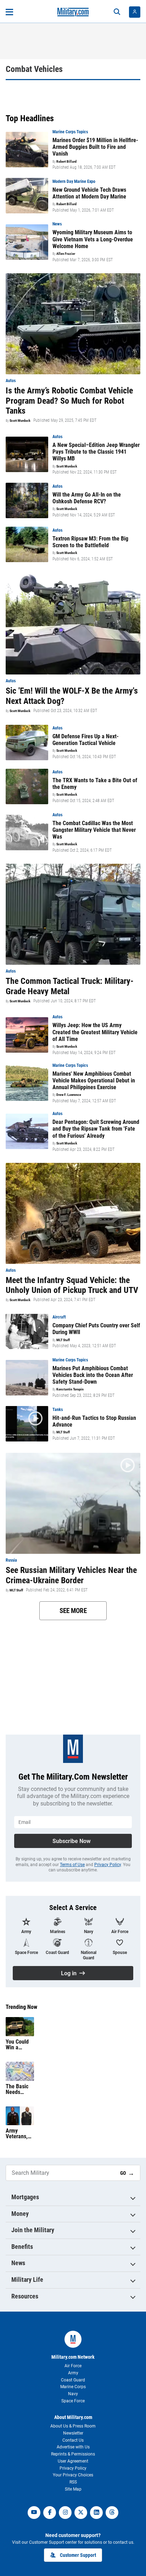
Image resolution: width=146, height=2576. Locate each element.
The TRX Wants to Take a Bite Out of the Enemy (95, 784)
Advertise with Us (73, 2447)
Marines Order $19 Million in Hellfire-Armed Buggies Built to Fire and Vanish (95, 147)
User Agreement (73, 2461)
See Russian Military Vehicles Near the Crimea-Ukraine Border (71, 1575)
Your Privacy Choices (73, 2475)
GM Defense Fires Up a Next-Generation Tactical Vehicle (86, 740)
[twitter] (81, 2513)
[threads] (112, 2513)
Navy (73, 2394)
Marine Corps (73, 2387)
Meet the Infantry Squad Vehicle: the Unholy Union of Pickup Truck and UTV (72, 1285)
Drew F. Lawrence (69, 1095)
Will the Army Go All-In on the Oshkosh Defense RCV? (87, 498)
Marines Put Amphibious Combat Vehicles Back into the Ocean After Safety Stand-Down (93, 1375)
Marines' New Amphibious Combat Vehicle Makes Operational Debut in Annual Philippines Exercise (94, 1080)
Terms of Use (72, 1865)
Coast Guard (73, 2380)
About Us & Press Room (73, 2426)
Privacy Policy (108, 1865)
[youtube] (34, 2513)
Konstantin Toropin (70, 1389)
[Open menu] (9, 12)
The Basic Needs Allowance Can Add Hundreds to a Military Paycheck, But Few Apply (20, 2089)
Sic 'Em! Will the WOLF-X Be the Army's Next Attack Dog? (72, 696)
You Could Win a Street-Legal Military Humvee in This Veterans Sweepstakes (20, 2045)
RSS (73, 2482)
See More (73, 1611)
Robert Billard (66, 162)
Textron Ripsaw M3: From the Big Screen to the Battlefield (90, 542)
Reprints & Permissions (73, 2454)
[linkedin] (96, 2513)
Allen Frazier (66, 254)
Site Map (73, 2489)
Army (73, 2373)
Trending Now (21, 2007)
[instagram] (65, 2513)
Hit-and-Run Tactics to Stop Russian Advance (94, 1421)
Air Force (73, 2366)
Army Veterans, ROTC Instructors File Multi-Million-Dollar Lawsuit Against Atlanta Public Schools (18, 2134)
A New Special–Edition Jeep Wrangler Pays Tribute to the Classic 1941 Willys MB (96, 452)
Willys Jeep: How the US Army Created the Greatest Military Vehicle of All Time (95, 1032)
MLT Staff (63, 1340)
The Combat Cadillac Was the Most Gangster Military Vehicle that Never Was (94, 830)
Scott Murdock (20, 421)
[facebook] (50, 2513)
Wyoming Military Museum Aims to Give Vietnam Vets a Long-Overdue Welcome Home (93, 239)
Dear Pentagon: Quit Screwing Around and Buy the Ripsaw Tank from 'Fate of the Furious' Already (96, 1129)
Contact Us (73, 2440)
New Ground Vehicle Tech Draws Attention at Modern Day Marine (89, 193)
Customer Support (78, 2555)
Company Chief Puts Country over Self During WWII (96, 1329)
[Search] (117, 12)
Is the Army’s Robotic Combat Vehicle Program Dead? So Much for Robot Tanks (69, 401)
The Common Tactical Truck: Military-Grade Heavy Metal (70, 986)
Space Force (73, 2401)
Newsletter (73, 2433)
